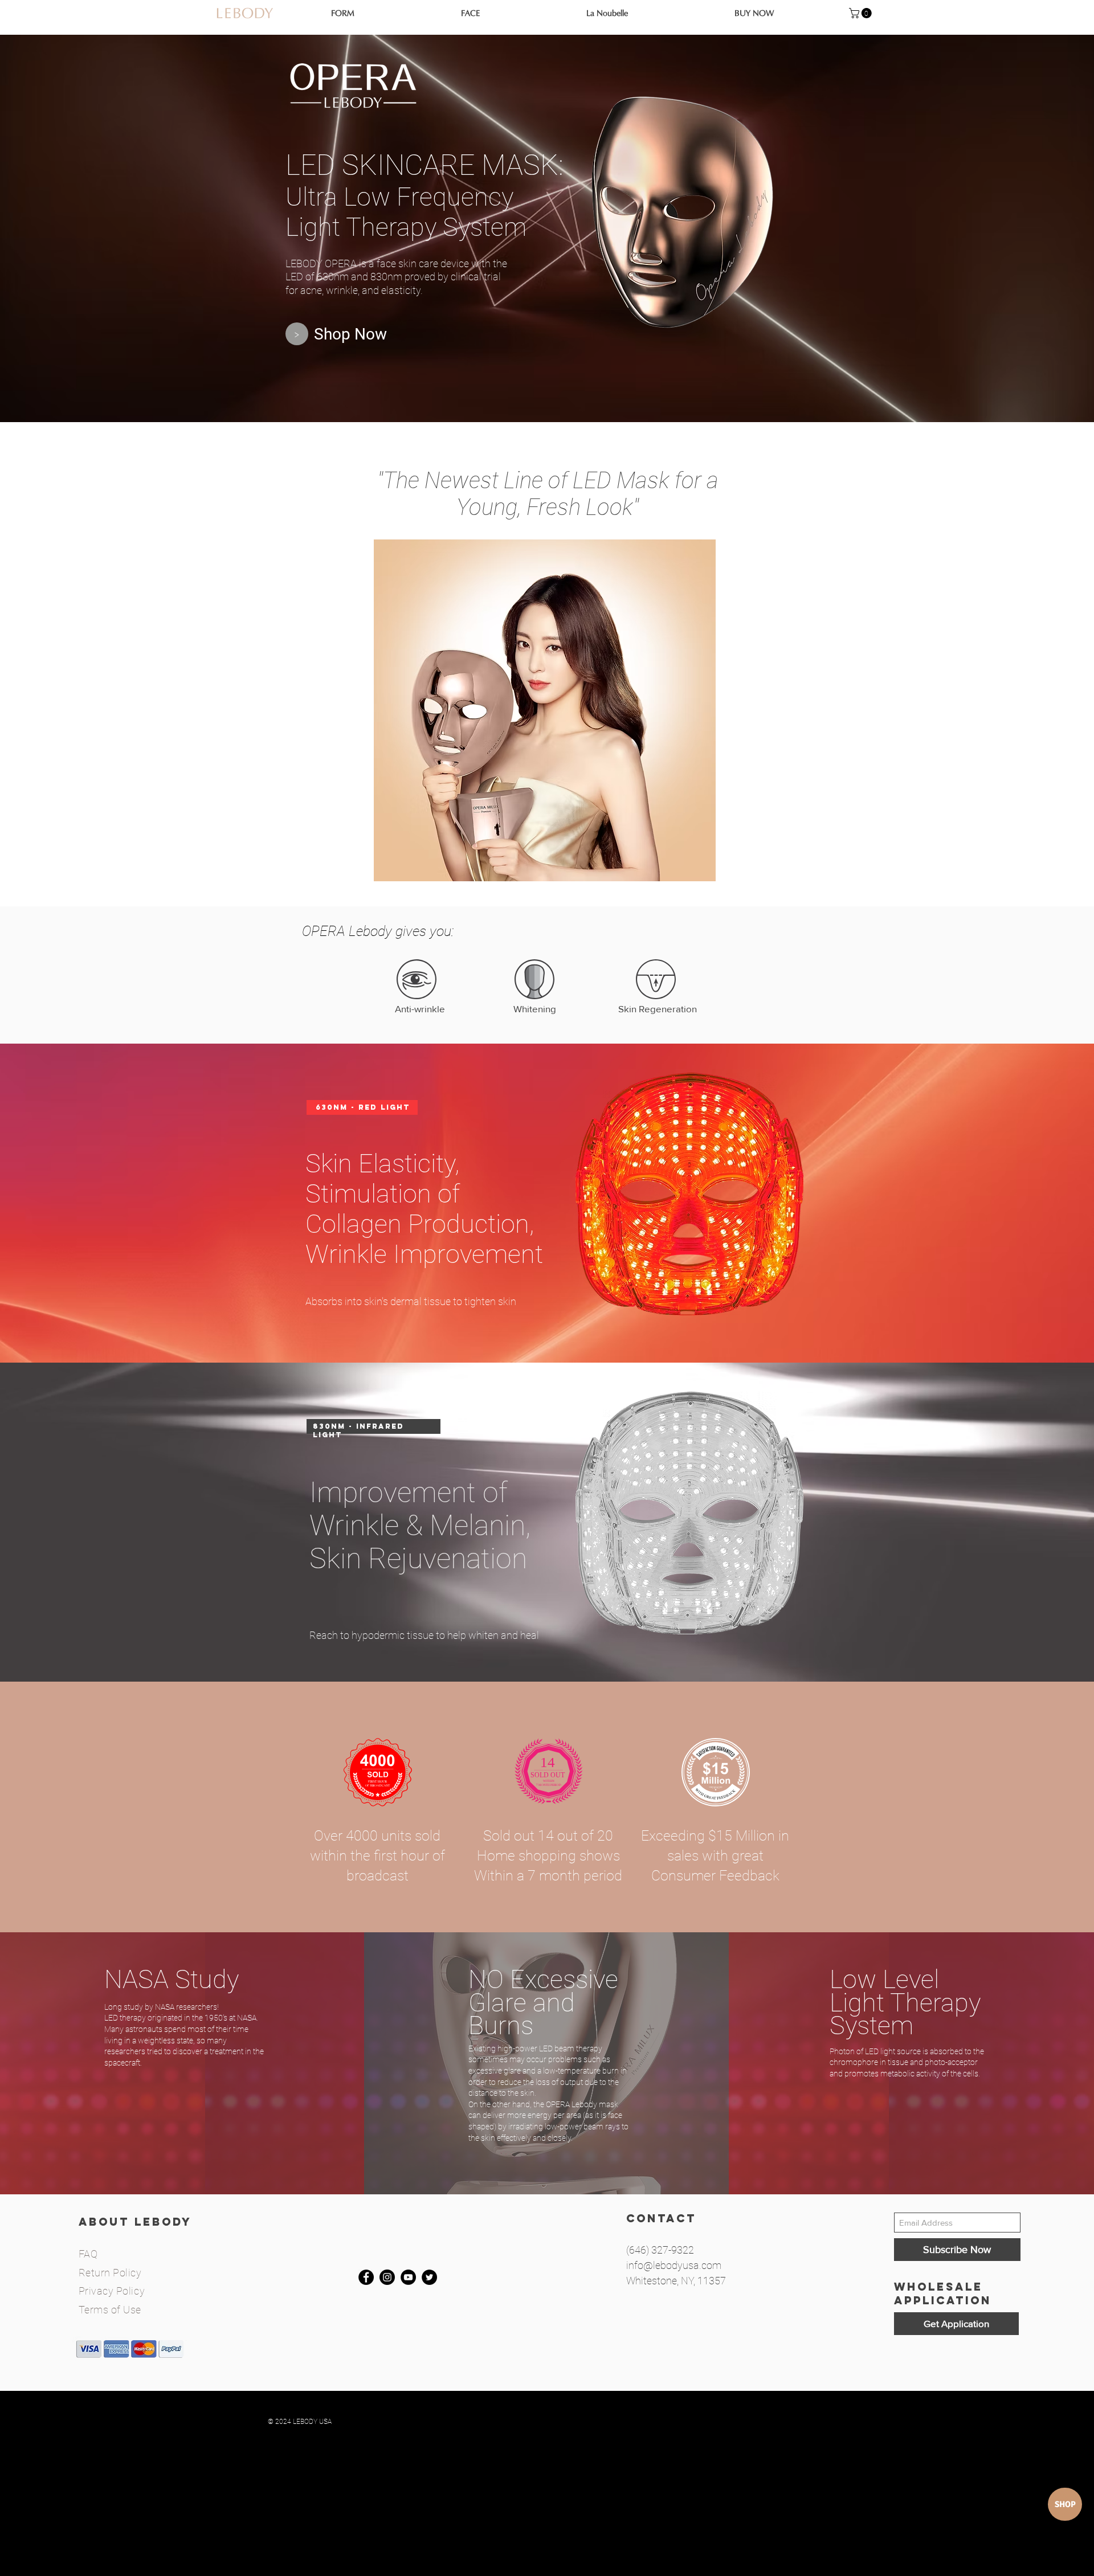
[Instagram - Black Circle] (387, 2277)
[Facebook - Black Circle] (366, 2277)
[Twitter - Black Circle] (429, 2277)
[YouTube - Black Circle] (408, 2277)
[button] (862, 13)
